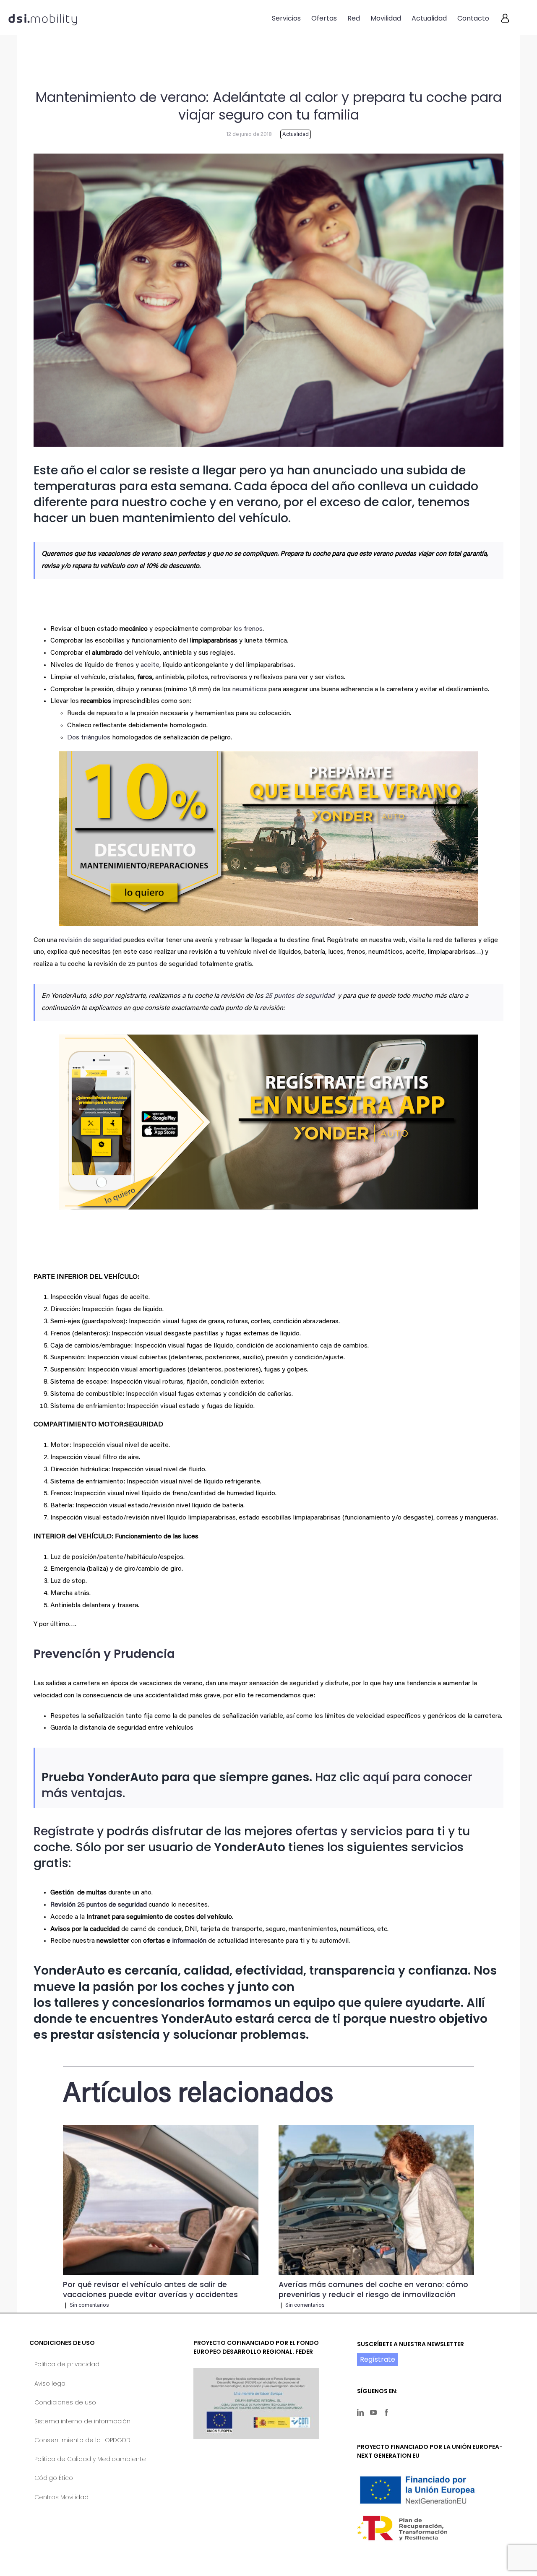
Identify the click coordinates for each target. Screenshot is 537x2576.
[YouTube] (373, 2412)
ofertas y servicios (349, 1831)
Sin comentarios (89, 2305)
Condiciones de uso (65, 2402)
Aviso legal (51, 2383)
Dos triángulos (89, 738)
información (189, 1941)
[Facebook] (386, 2412)
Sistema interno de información (82, 2421)
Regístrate (64, 1831)
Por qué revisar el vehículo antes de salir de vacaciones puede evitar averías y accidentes (150, 2290)
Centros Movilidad (61, 2497)
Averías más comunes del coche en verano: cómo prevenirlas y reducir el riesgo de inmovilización (373, 2290)
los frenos (248, 629)
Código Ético (54, 2478)
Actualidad (296, 134)
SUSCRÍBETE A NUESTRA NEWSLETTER (411, 2344)
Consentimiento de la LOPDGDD (82, 2440)
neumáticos (250, 690)
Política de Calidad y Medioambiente (90, 2459)
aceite (150, 665)
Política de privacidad (67, 2364)
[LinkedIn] (360, 2412)
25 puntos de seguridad (301, 996)
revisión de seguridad (90, 940)
